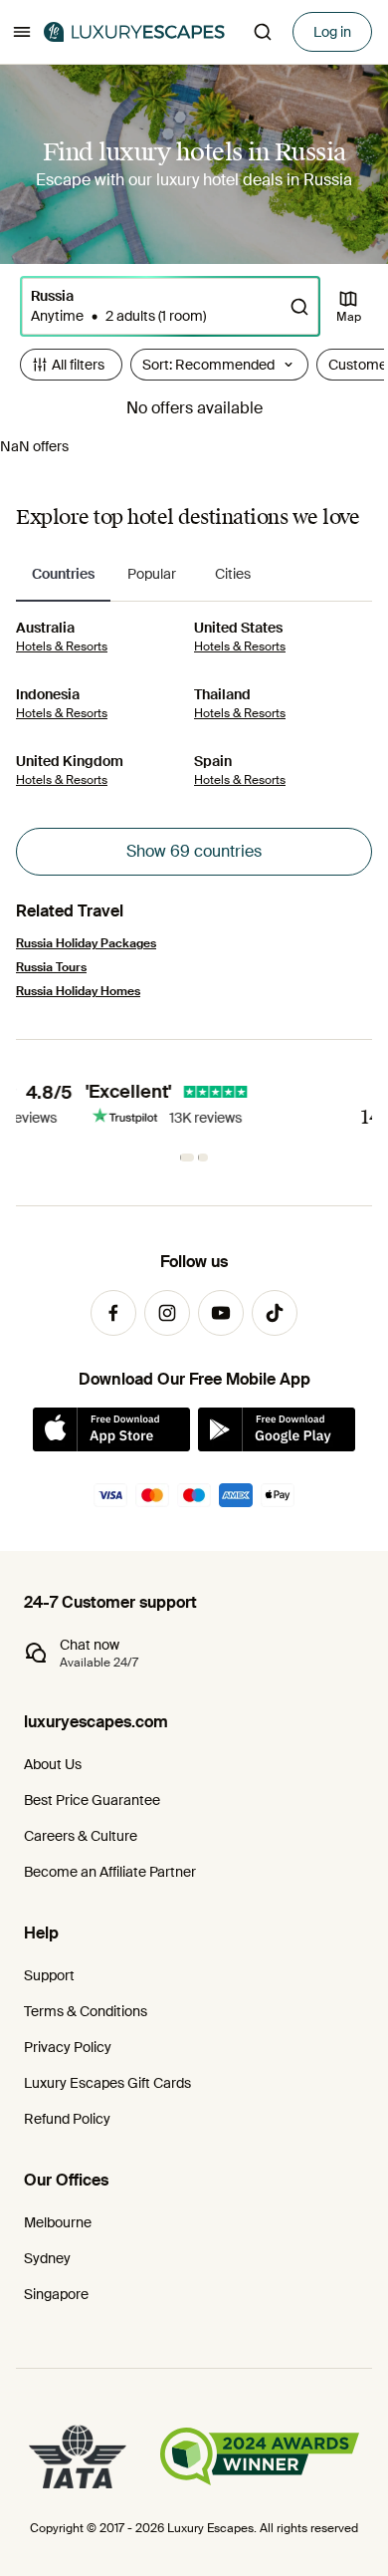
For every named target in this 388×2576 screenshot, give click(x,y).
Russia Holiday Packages (86, 943)
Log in (332, 32)
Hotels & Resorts (62, 646)
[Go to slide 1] (188, 1158)
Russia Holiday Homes (78, 991)
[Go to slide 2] (204, 1158)
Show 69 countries (194, 851)
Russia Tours (51, 967)
